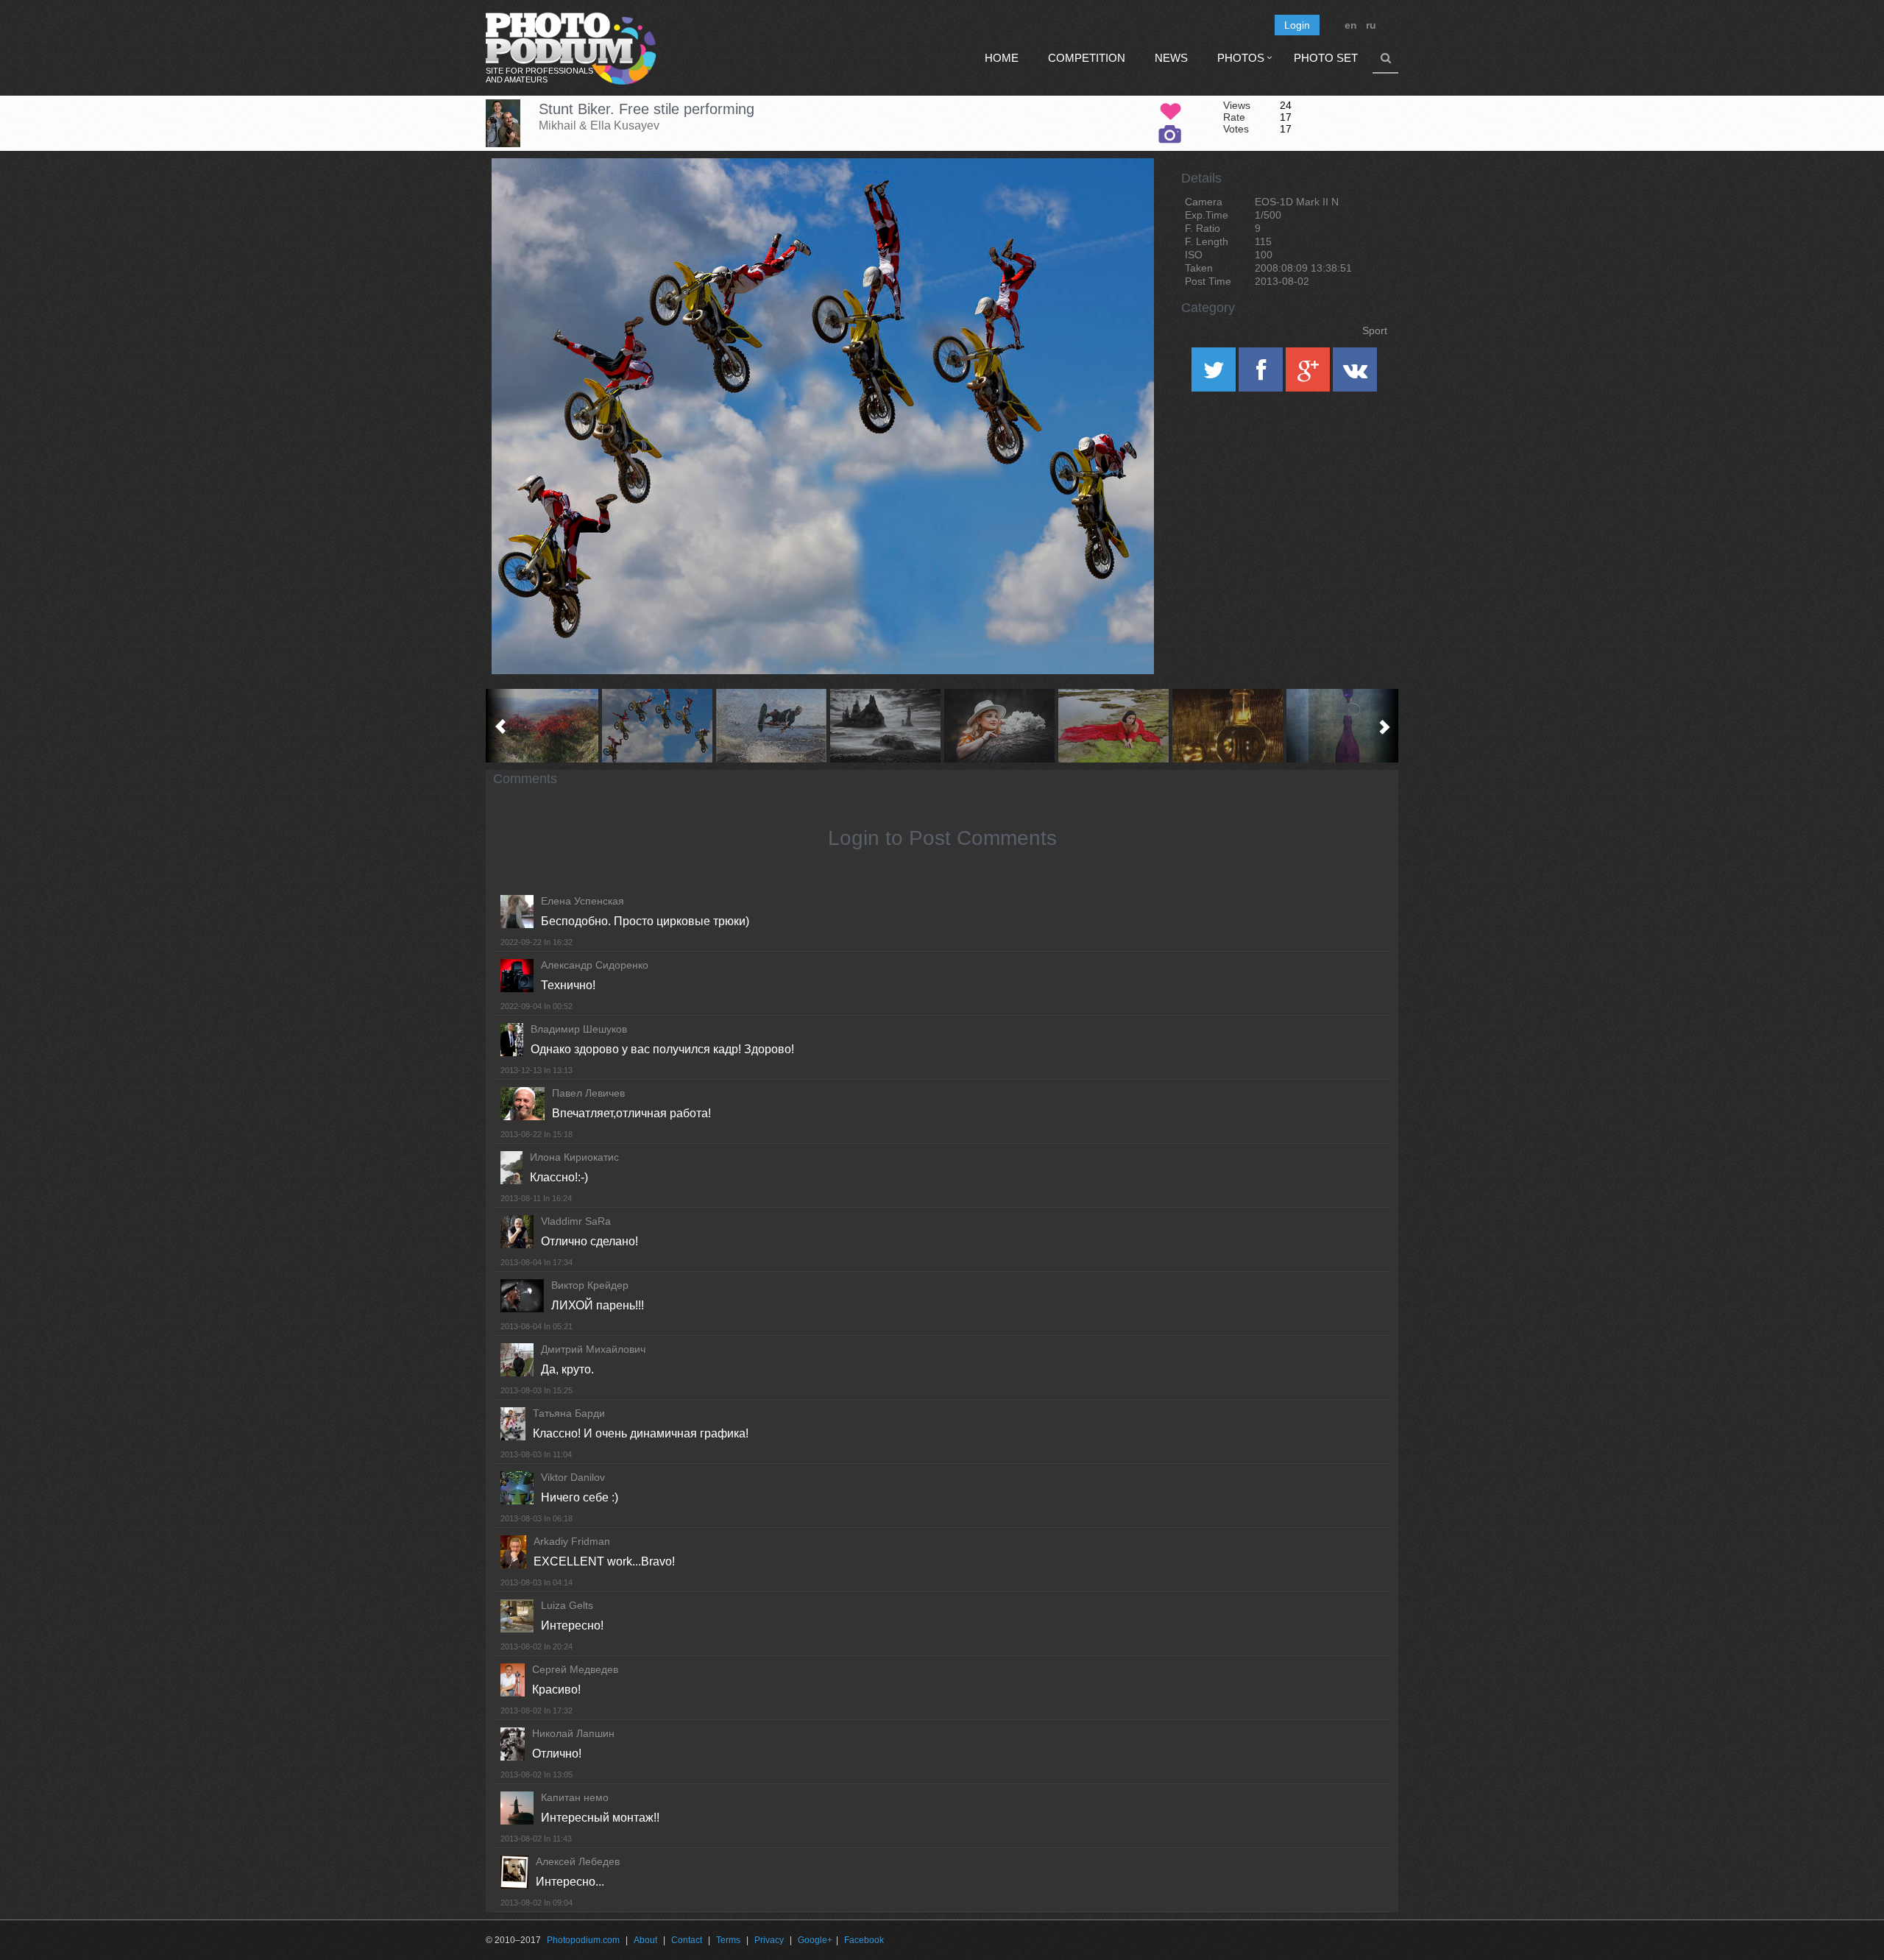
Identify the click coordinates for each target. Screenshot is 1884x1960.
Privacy (769, 1940)
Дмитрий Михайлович (593, 1349)
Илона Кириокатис (574, 1157)
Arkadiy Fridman (572, 1541)
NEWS (1171, 58)
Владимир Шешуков (579, 1029)
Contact (687, 1940)
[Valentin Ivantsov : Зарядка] (1341, 726)
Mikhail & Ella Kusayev (599, 125)
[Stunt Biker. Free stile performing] (1125, 196)
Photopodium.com (583, 1940)
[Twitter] (1215, 375)
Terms (728, 1940)
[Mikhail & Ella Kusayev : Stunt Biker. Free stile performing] (657, 726)
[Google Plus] (1309, 375)
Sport (1375, 330)
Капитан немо (575, 1797)
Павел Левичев (588, 1093)
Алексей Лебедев (578, 1861)
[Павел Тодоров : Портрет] (999, 726)
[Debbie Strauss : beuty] (1113, 726)
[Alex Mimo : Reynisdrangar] (885, 726)
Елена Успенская (582, 901)
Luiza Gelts (567, 1605)
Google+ (815, 1940)
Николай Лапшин (573, 1733)
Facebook (864, 1940)
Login (1297, 25)
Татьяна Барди (569, 1413)
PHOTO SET (1326, 58)
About (645, 1940)
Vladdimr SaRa (576, 1221)
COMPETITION (1087, 58)
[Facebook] (1262, 375)
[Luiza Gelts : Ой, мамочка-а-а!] (771, 726)
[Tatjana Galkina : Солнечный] (1227, 726)
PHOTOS (1241, 58)
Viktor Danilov (573, 1477)
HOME (1002, 58)
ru (1371, 25)
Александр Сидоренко (595, 965)
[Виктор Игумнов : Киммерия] (543, 726)
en (1351, 25)
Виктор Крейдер (590, 1285)
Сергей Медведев (575, 1669)
